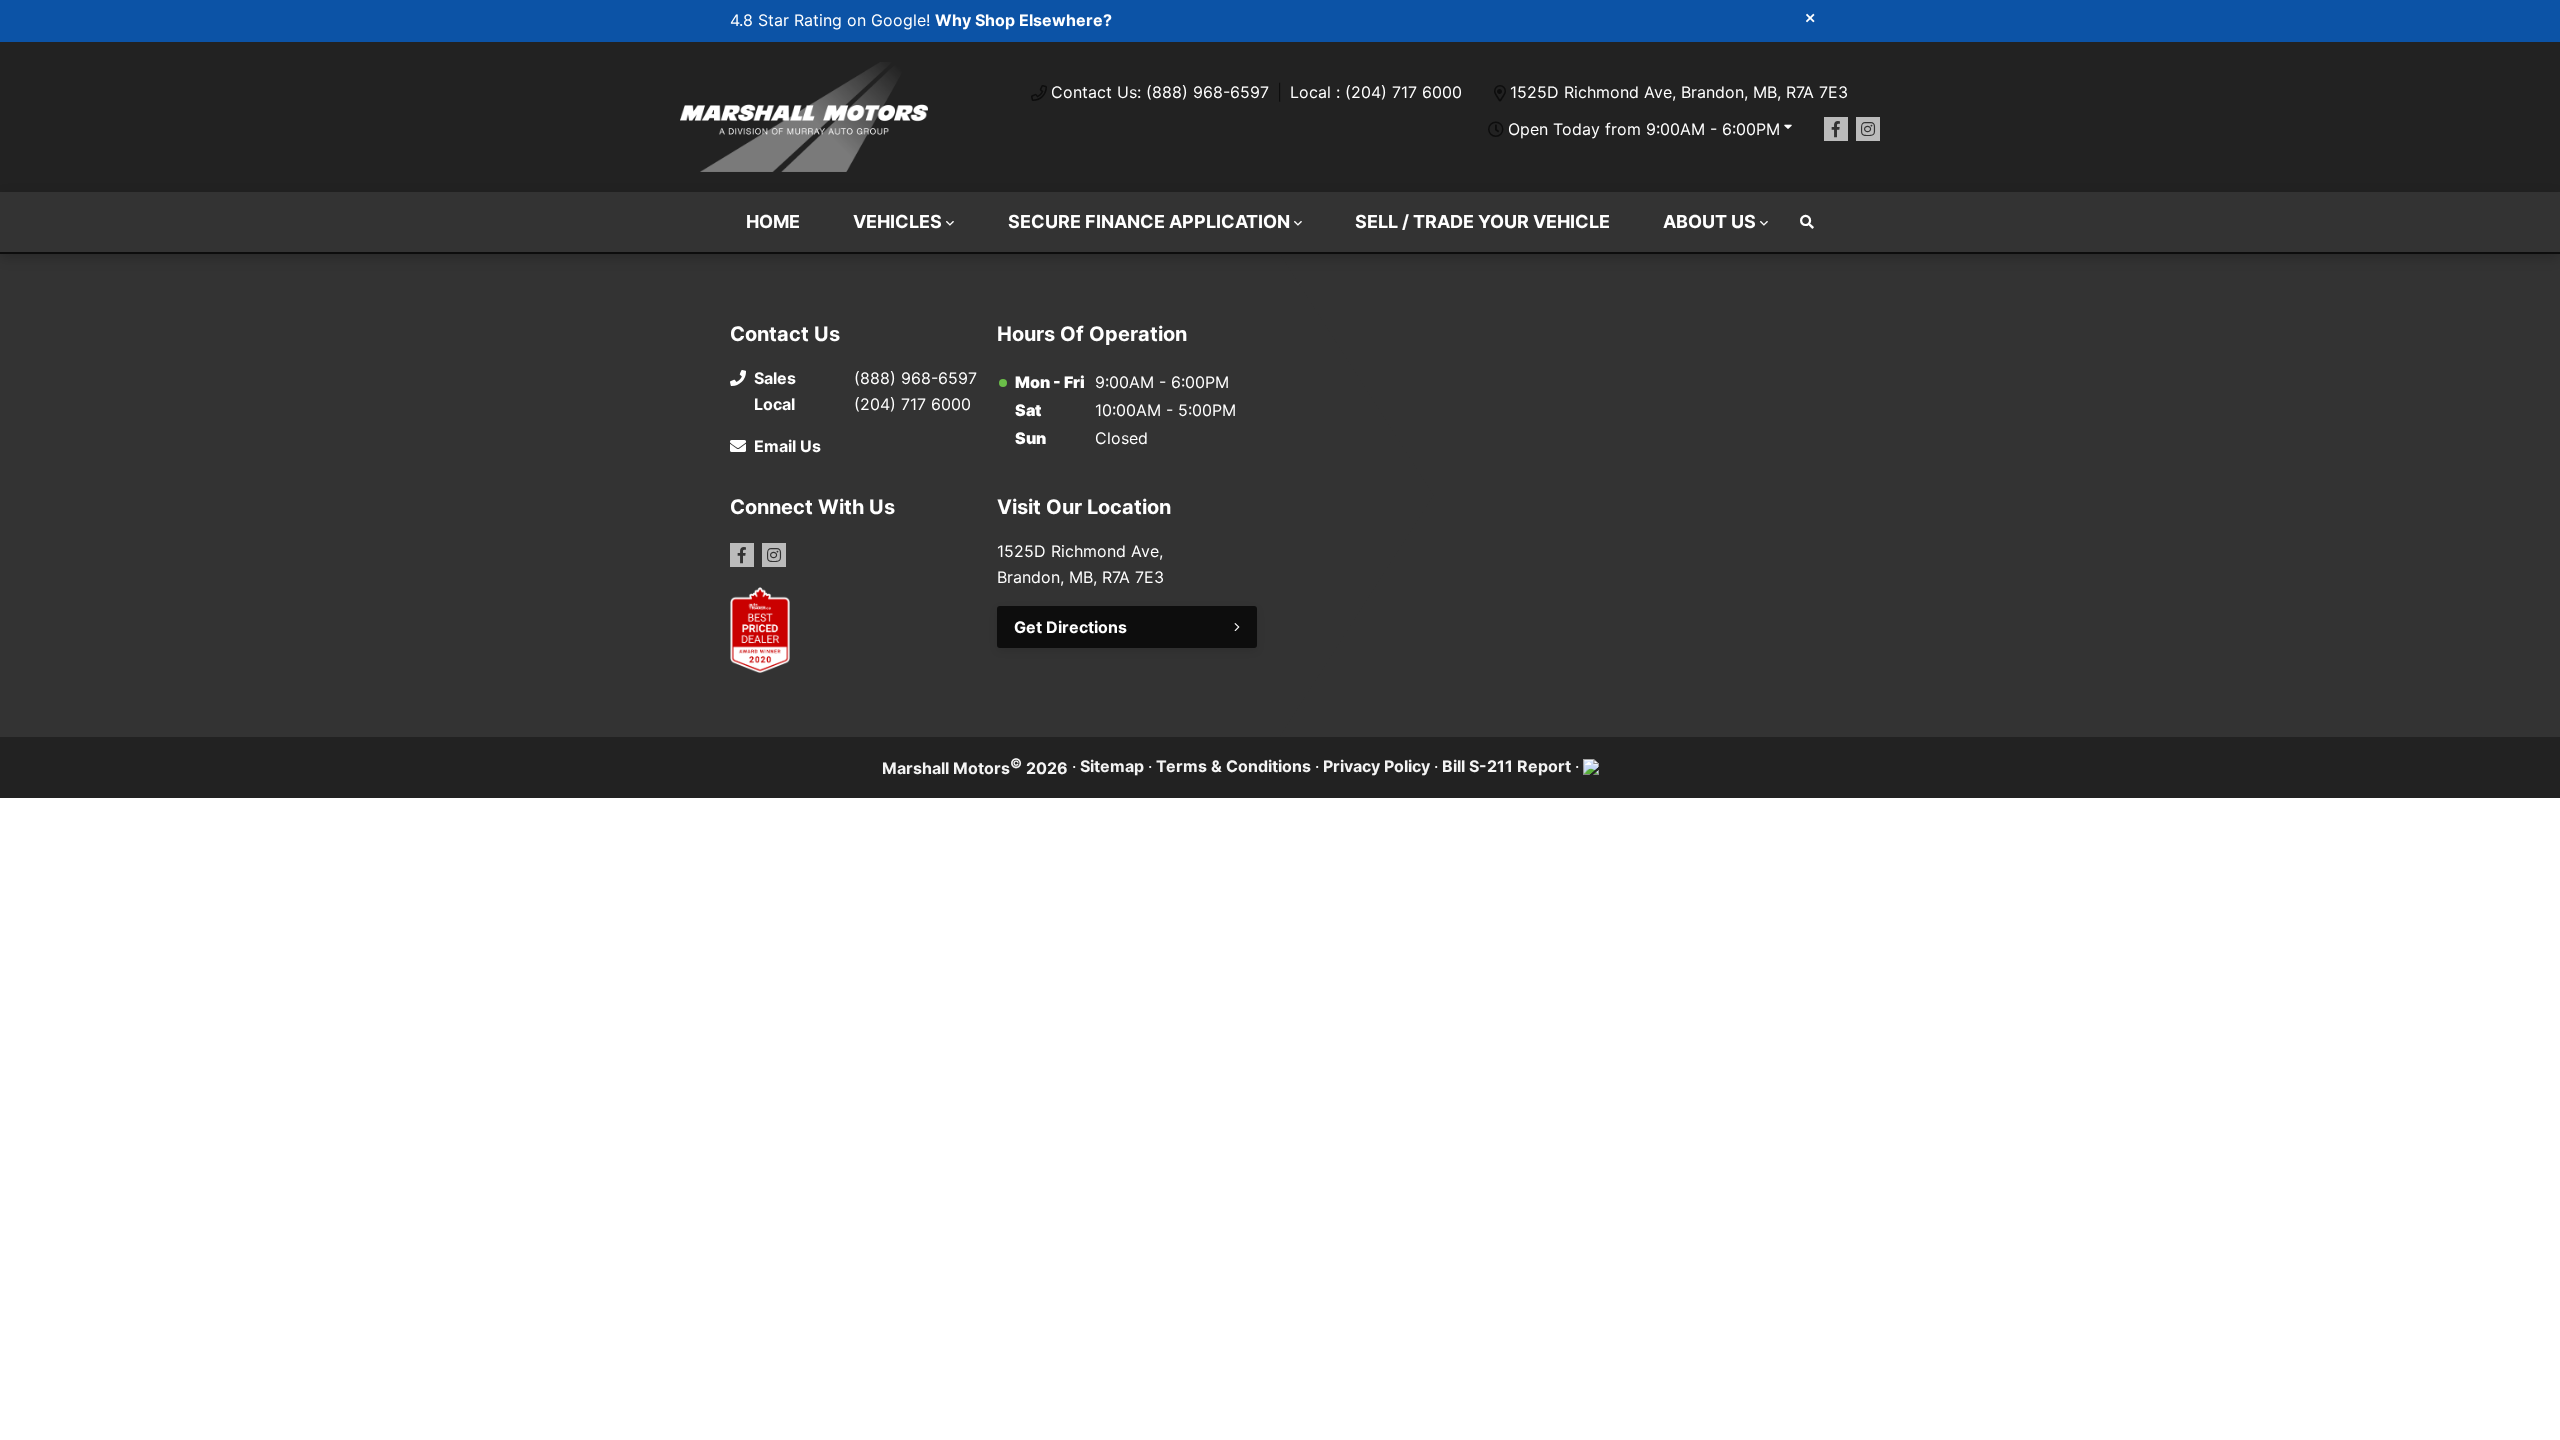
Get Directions (1070, 627)
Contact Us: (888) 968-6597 (1160, 92)
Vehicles (897, 221)
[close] (1810, 17)
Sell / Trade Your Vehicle (1482, 221)
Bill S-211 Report (1506, 766)
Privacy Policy (1376, 766)
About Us (1709, 221)
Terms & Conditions (1233, 766)
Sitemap (1112, 766)
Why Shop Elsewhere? (1023, 20)
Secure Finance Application (1149, 221)
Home (773, 221)
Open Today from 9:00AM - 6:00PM (1644, 129)
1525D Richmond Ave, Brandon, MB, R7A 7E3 (1679, 92)
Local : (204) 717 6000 (1376, 92)
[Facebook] (1836, 129)
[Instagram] (1868, 129)
